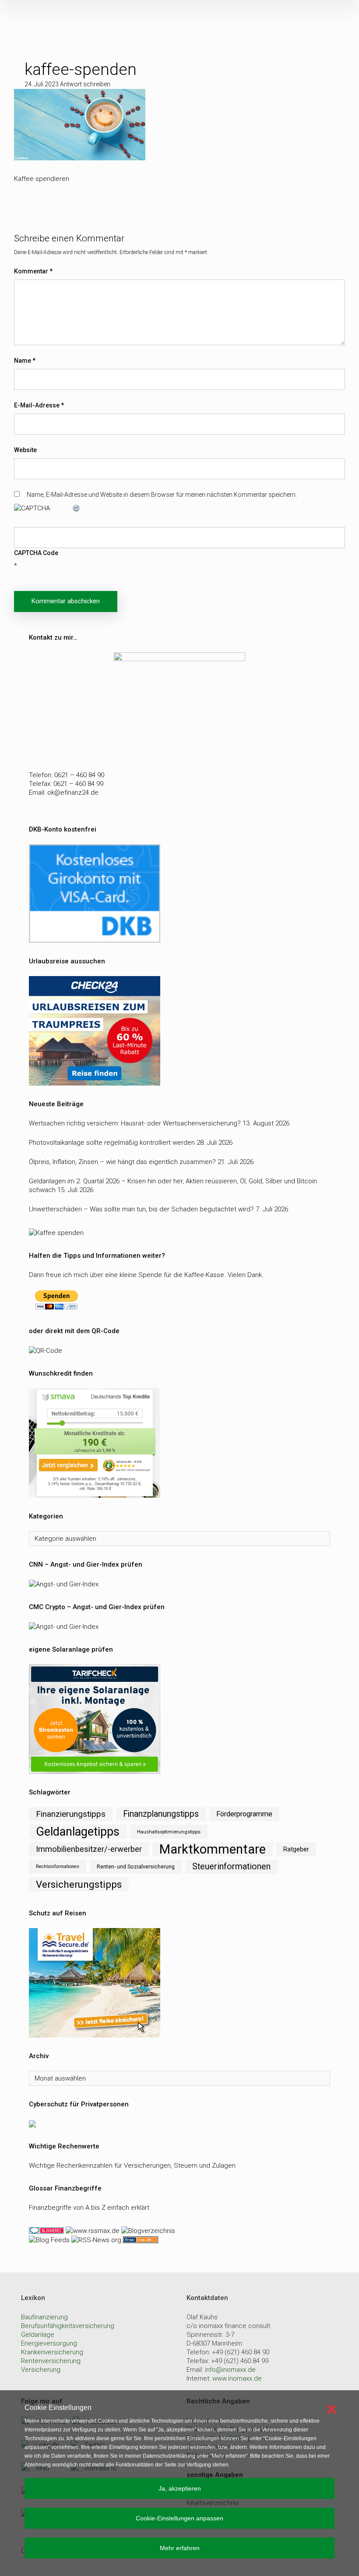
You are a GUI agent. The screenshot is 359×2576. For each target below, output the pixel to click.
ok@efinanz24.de (73, 793)
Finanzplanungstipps (161, 1814)
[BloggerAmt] (147, 2230)
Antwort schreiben (85, 84)
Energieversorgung (49, 2343)
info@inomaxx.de (230, 2370)
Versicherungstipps (79, 1884)
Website (25, 450)
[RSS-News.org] (95, 2240)
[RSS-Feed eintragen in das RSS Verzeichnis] (140, 2240)
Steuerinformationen (231, 1867)
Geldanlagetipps (78, 1832)
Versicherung (41, 2370)
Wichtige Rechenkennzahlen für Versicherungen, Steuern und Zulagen (132, 2166)
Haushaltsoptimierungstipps (169, 1832)
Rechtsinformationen (58, 1867)
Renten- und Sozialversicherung (136, 1867)
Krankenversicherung (52, 2352)
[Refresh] (77, 508)
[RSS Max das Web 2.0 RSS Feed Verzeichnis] (93, 2230)
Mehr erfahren (180, 2548)
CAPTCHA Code (36, 553)
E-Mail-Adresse (39, 405)
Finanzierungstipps (71, 1814)
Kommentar (33, 271)
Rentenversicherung (51, 2361)
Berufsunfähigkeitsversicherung (68, 2326)
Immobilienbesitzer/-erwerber (89, 1849)
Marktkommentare (213, 1849)
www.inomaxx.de (237, 2378)
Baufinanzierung (44, 2317)
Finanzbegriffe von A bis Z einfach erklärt (89, 2208)
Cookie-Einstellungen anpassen (179, 2518)
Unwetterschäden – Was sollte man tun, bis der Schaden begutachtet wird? (141, 1209)
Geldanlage (38, 2335)
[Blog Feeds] (49, 2240)
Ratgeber (296, 1849)
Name (25, 361)
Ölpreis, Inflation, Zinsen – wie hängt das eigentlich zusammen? (122, 1162)
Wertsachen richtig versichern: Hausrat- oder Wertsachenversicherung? (135, 1123)
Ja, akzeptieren (180, 2488)
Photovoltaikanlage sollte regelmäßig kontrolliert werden (112, 1143)
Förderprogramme (244, 1814)
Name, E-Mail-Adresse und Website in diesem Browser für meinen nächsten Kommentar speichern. (162, 495)
